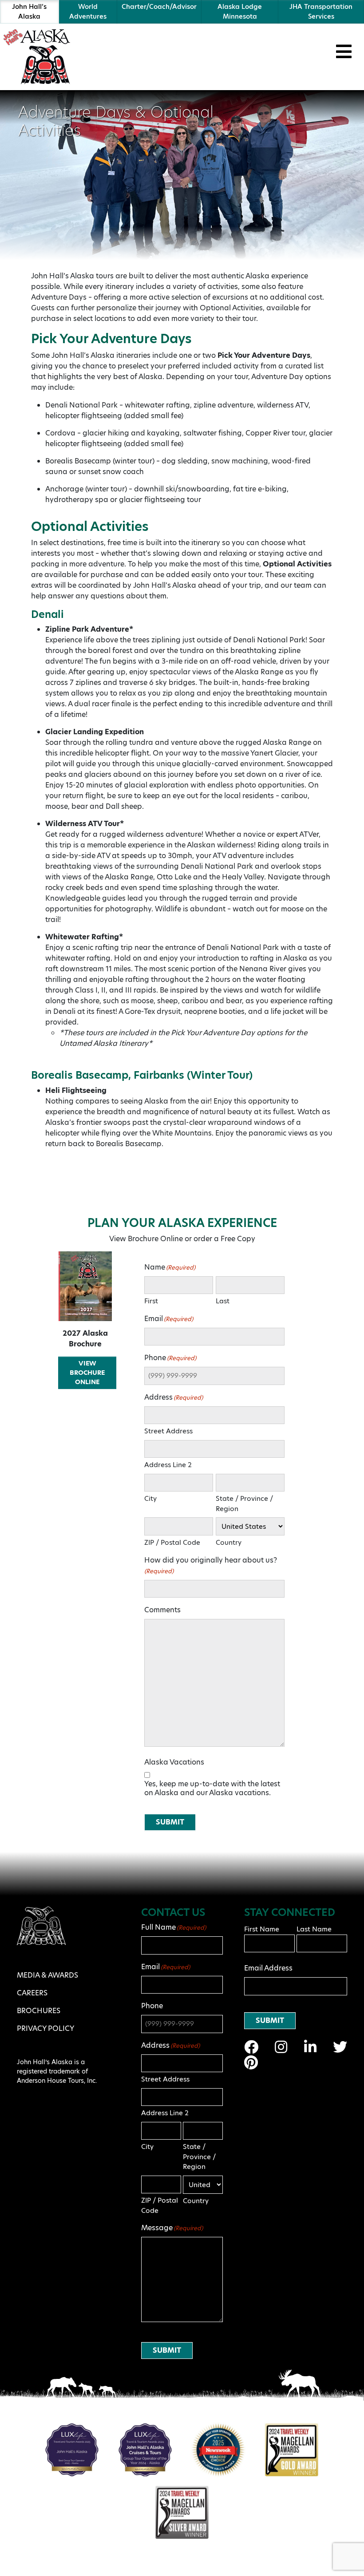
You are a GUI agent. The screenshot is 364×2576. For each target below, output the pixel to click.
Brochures (39, 2011)
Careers (32, 1993)
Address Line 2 (168, 1465)
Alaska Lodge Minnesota (240, 12)
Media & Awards (47, 1975)
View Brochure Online (87, 1373)
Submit (170, 1822)
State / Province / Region (244, 1504)
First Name (262, 1929)
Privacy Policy (45, 2028)
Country (229, 1542)
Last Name (314, 1929)
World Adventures (88, 12)
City (150, 1498)
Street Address (168, 1431)
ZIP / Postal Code (172, 1542)
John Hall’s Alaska (29, 12)
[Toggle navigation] (344, 51)
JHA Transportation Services (321, 12)
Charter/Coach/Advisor (159, 7)
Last (223, 1301)
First (151, 1301)
